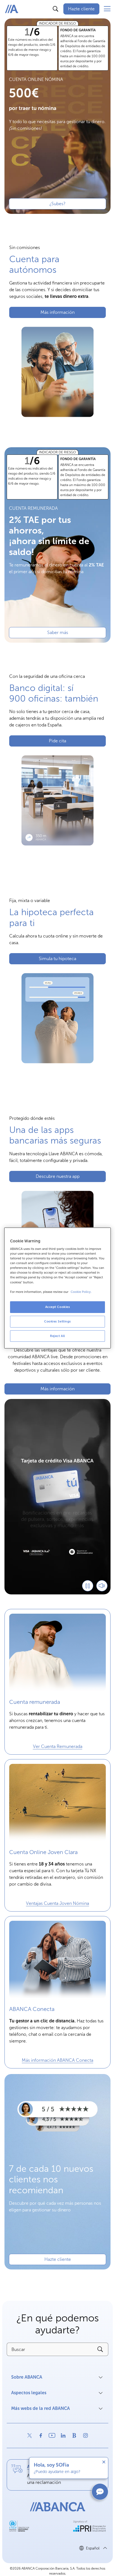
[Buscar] (56, 9)
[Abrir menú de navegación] (107, 9)
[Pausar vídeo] (88, 1586)
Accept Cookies (58, 1307)
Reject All (57, 1336)
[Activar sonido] (102, 1586)
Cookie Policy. (81, 1292)
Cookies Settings (57, 1321)
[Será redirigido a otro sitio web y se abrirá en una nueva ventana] (30, 2436)
